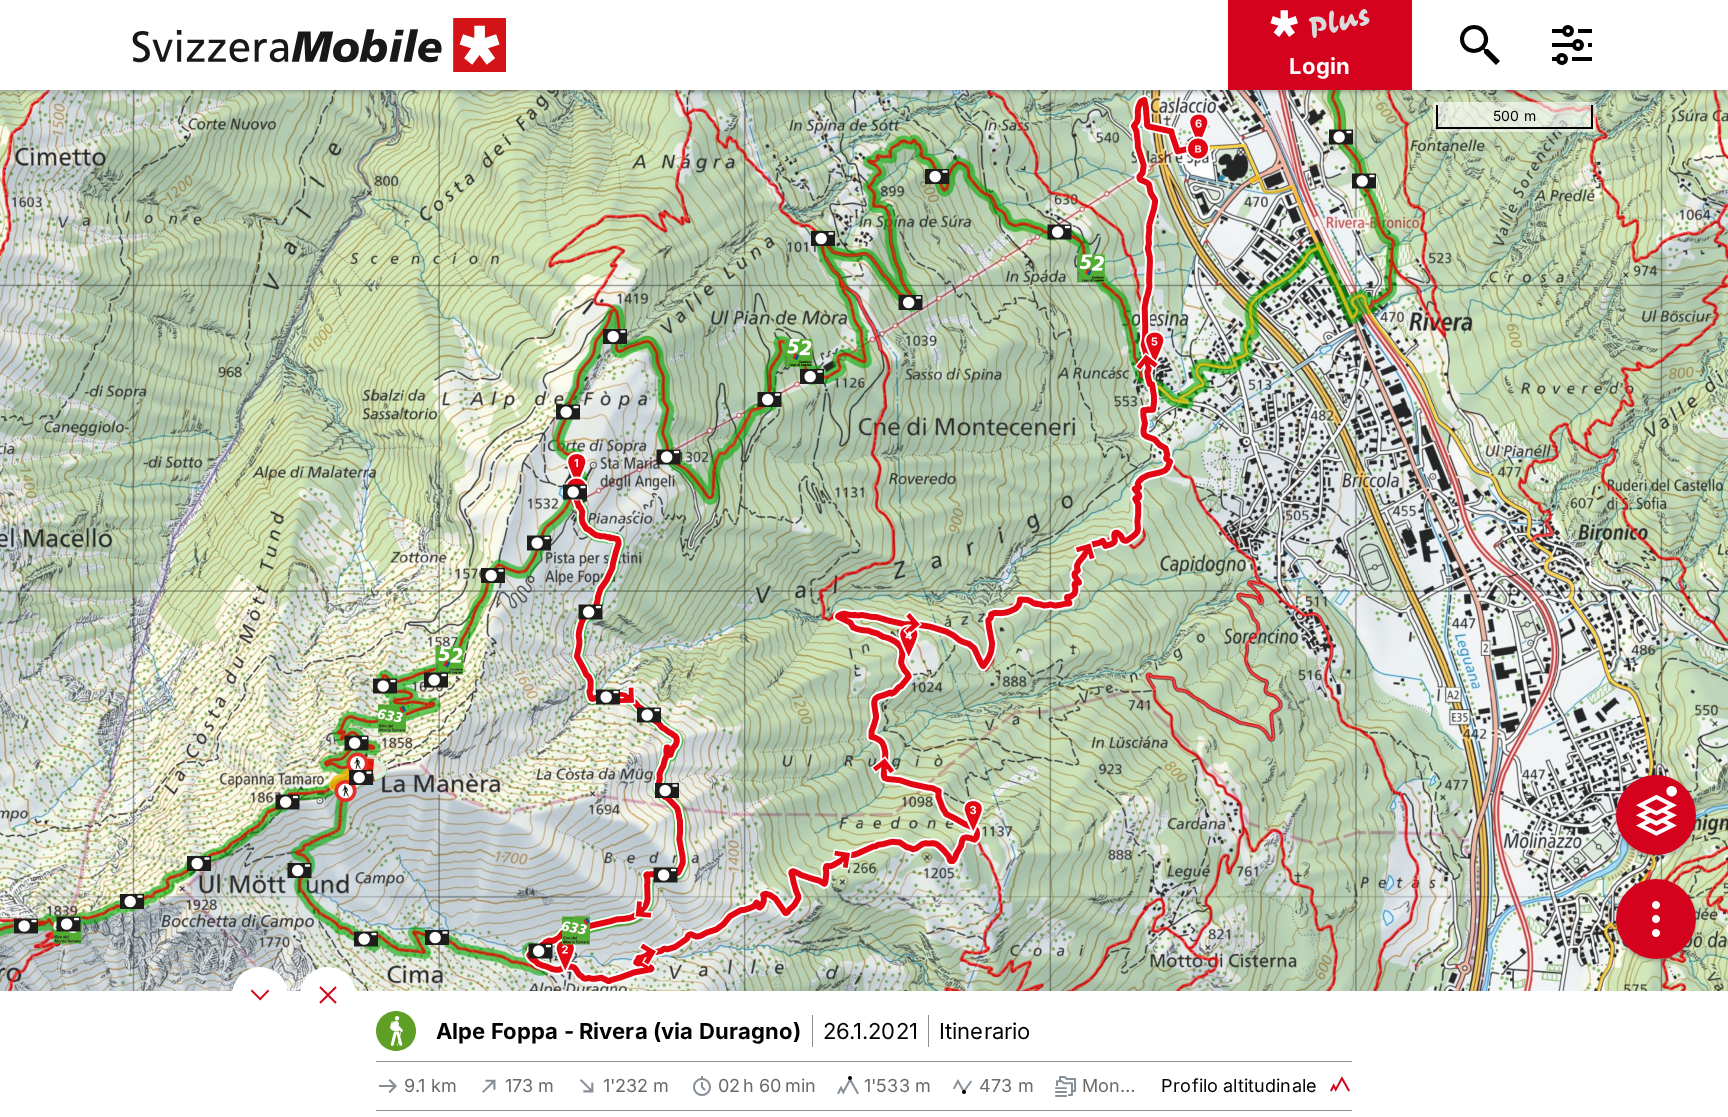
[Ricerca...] (1480, 45)
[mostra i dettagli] (260, 995)
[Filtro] (1572, 45)
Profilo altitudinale (1239, 1085)
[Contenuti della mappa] (1656, 815)
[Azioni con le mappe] (1656, 919)
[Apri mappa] (328, 995)
